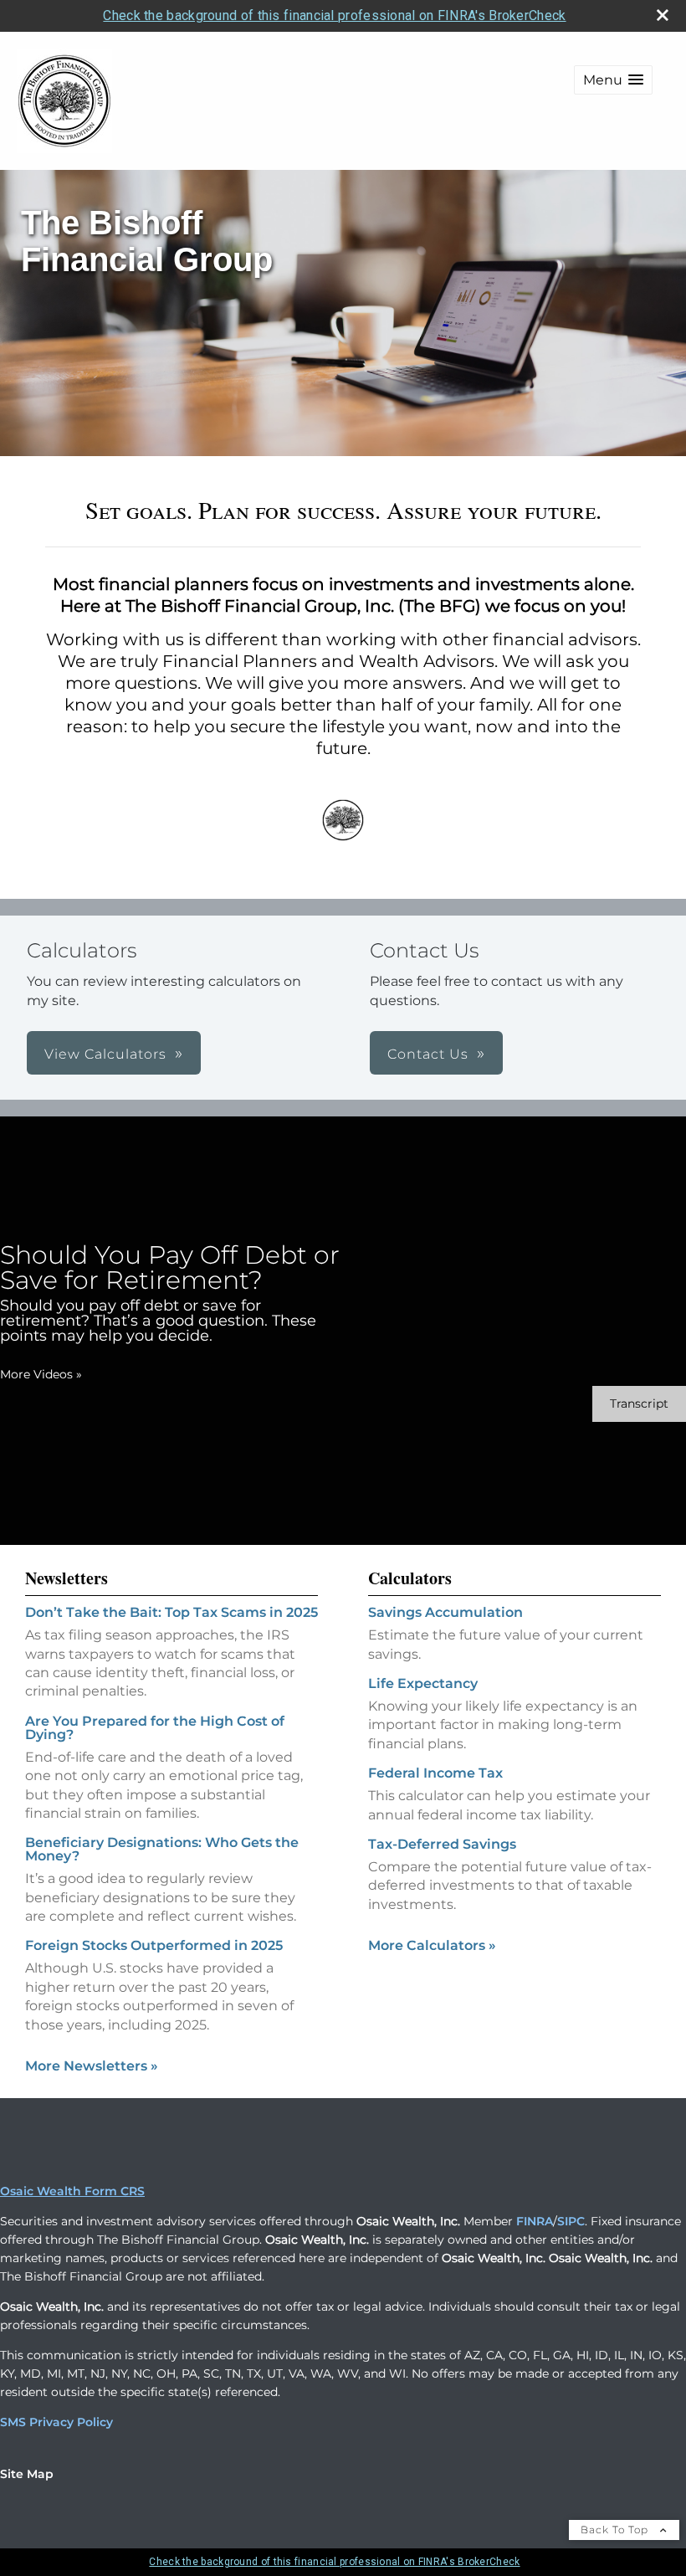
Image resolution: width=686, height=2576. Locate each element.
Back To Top (616, 2530)
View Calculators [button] (105, 1054)
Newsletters (67, 1578)
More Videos (41, 1374)
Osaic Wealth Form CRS (72, 2191)
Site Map (27, 2474)
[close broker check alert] (663, 15)
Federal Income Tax (435, 1773)
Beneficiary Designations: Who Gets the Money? (162, 1849)
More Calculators (432, 1945)
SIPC (571, 2221)
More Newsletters (92, 2066)
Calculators (410, 1578)
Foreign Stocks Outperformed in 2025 (154, 1945)
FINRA (535, 2221)
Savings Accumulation (445, 1612)
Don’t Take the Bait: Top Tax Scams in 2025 (171, 1612)
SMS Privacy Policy (56, 2422)
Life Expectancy (423, 1683)
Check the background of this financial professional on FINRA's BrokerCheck (334, 15)
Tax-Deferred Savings (442, 1844)
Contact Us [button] (428, 1054)
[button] (613, 80)
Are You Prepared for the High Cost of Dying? (155, 1728)
